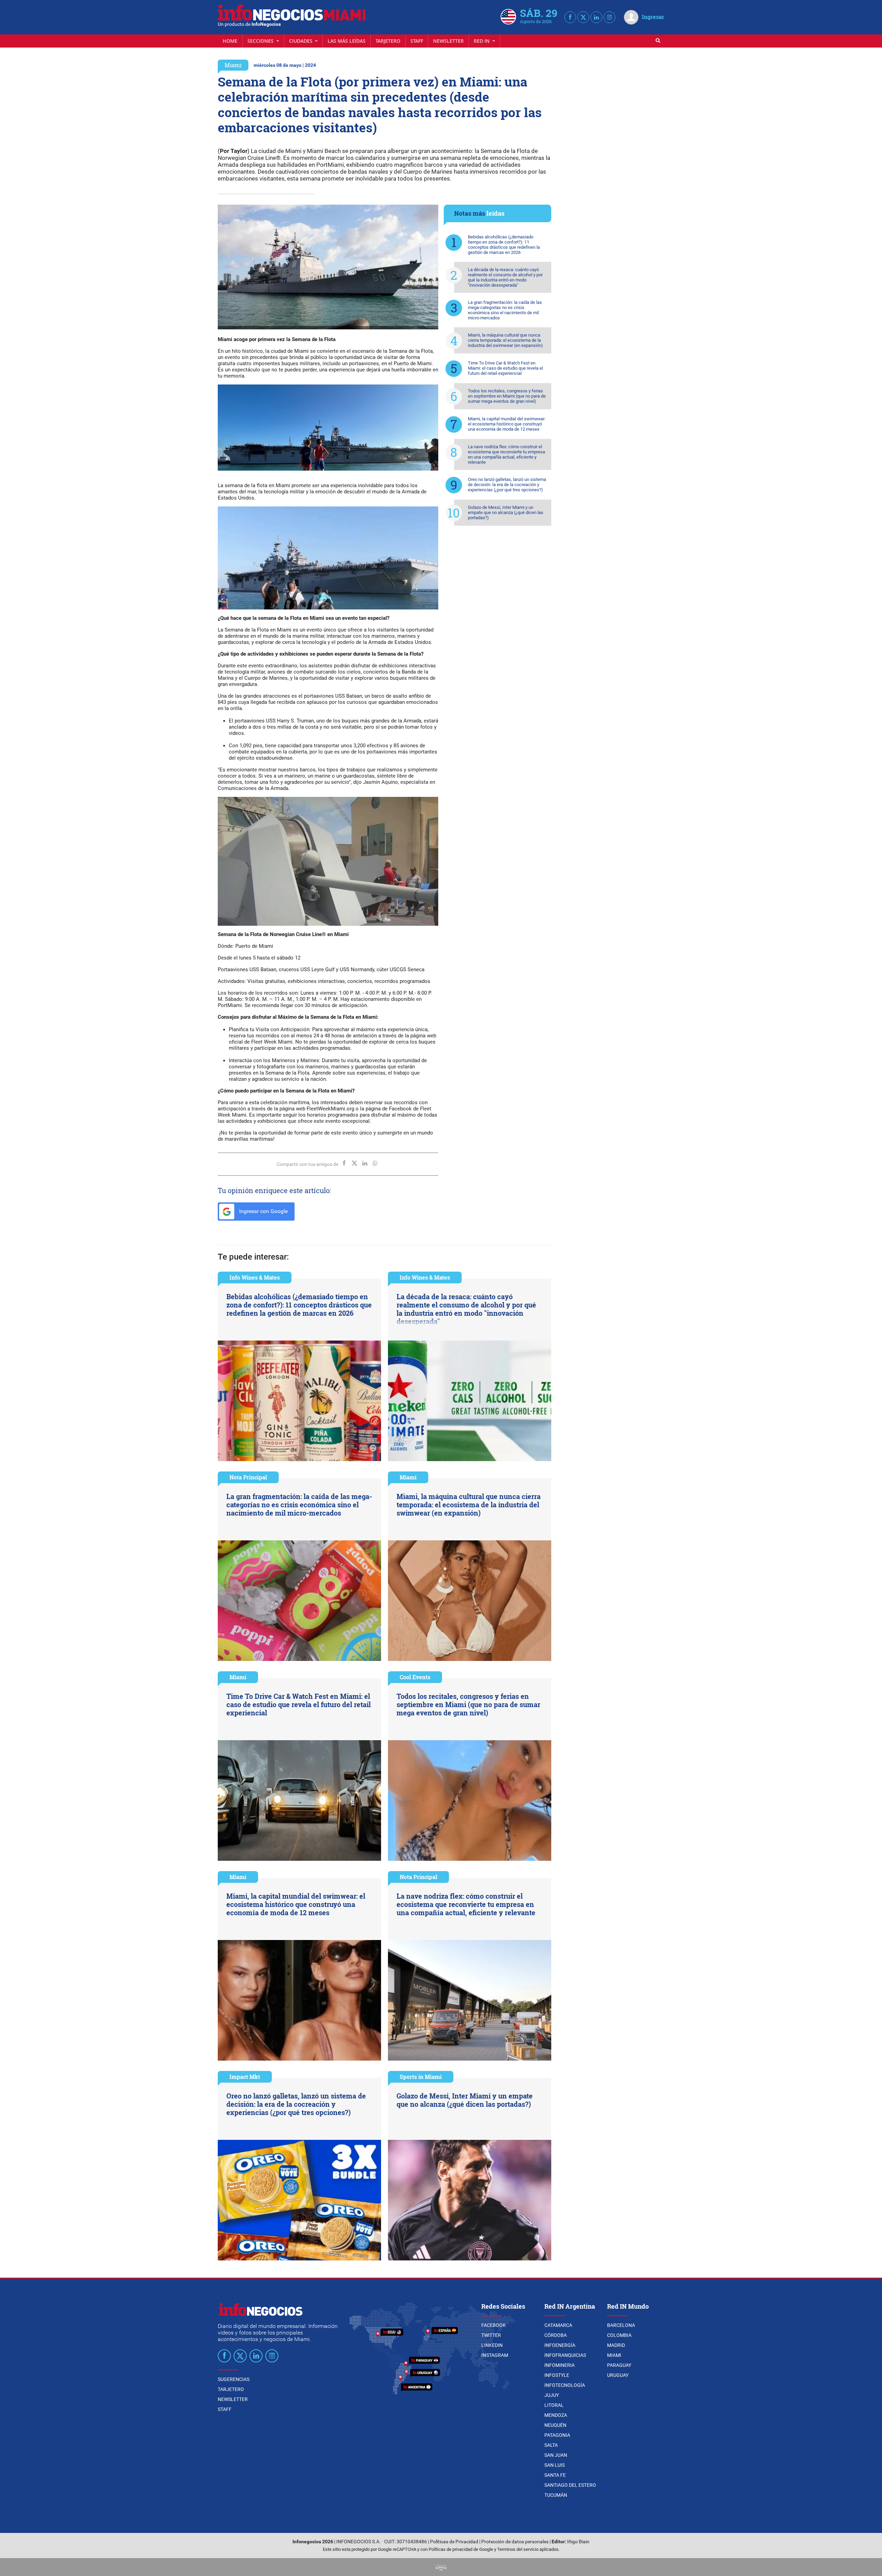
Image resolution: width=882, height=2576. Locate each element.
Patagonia (557, 2435)
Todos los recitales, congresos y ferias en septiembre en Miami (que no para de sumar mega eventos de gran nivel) (507, 396)
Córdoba (556, 2335)
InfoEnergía (560, 2345)
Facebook (494, 2325)
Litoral (554, 2405)
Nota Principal (248, 1477)
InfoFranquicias (565, 2355)
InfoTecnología (565, 2385)
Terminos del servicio (518, 2549)
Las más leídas (347, 41)
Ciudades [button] (301, 41)
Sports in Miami (421, 2077)
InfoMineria (560, 2365)
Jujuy (552, 2395)
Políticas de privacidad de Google (461, 2549)
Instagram (495, 2355)
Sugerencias (234, 2379)
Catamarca (558, 2325)
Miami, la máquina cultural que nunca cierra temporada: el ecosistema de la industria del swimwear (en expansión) (505, 340)
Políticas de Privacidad (454, 2542)
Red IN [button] (482, 41)
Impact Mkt (245, 2077)
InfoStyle (557, 2375)
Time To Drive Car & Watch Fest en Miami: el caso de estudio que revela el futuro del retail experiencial (505, 368)
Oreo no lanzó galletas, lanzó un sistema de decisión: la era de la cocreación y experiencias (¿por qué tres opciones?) (507, 485)
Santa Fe (555, 2475)
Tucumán (556, 2495)
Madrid (616, 2345)
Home (230, 41)
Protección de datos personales (515, 2542)
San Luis (555, 2465)
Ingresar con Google (263, 1211)
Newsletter (448, 41)
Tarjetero (388, 41)
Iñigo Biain (578, 2542)
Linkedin (492, 2345)
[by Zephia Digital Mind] (441, 2567)
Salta (551, 2445)
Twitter (491, 2335)
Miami (233, 65)
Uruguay (618, 2375)
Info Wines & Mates (255, 1277)
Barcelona (621, 2325)
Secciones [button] (261, 41)
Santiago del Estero (570, 2485)
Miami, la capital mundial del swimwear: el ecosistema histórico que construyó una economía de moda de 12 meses (507, 424)
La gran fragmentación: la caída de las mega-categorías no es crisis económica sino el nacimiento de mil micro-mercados (505, 310)
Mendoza (556, 2415)
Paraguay (619, 2365)
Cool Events (415, 1677)
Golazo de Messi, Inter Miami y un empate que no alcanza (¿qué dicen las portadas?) (506, 512)
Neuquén (555, 2425)
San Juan (556, 2455)
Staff (417, 41)
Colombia (619, 2335)
